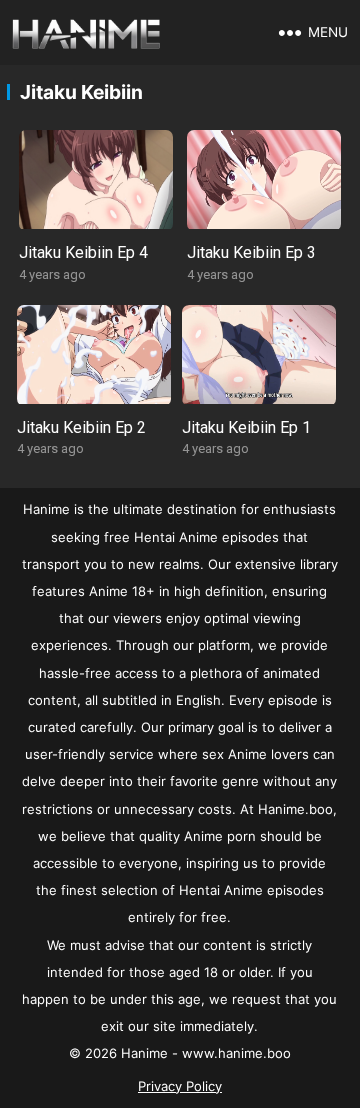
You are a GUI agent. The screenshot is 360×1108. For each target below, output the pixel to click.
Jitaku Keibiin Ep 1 (246, 427)
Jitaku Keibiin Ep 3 (251, 252)
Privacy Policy (180, 1086)
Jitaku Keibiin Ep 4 (83, 252)
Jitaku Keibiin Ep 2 (81, 427)
